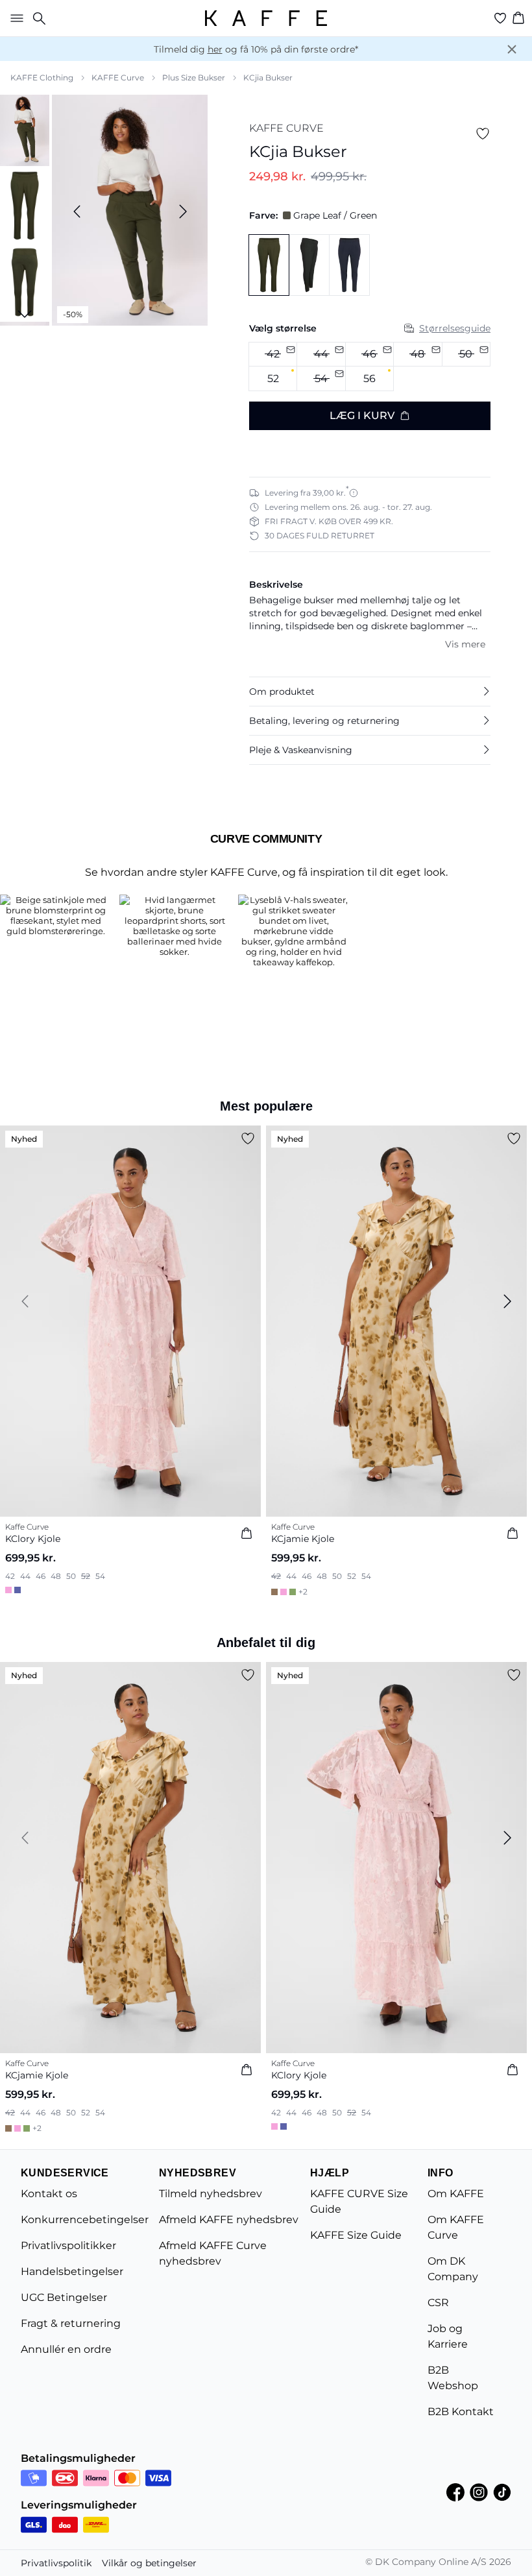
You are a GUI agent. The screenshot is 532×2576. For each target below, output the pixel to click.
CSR (438, 2303)
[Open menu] (14, 18)
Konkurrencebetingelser (85, 2220)
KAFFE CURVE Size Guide (359, 2201)
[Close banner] (512, 49)
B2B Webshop (453, 2378)
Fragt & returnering (71, 2323)
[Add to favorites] (483, 134)
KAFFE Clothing (42, 78)
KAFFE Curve (118, 78)
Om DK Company (453, 2269)
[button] (370, 692)
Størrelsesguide (455, 328)
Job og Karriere (448, 2336)
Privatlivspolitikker (68, 2245)
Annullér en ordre (66, 2349)
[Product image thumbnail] (25, 129)
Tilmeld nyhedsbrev (211, 2194)
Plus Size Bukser (194, 78)
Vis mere (465, 644)
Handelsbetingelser (72, 2271)
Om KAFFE (456, 2194)
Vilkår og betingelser (149, 2563)
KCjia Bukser (268, 78)
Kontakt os (49, 2194)
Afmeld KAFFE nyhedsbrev (229, 2220)
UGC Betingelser (64, 2297)
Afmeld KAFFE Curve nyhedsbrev (213, 2253)
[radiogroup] (370, 367)
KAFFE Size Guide (356, 2235)
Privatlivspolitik (56, 2563)
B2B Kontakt (461, 2412)
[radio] (273, 379)
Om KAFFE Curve (456, 2227)
